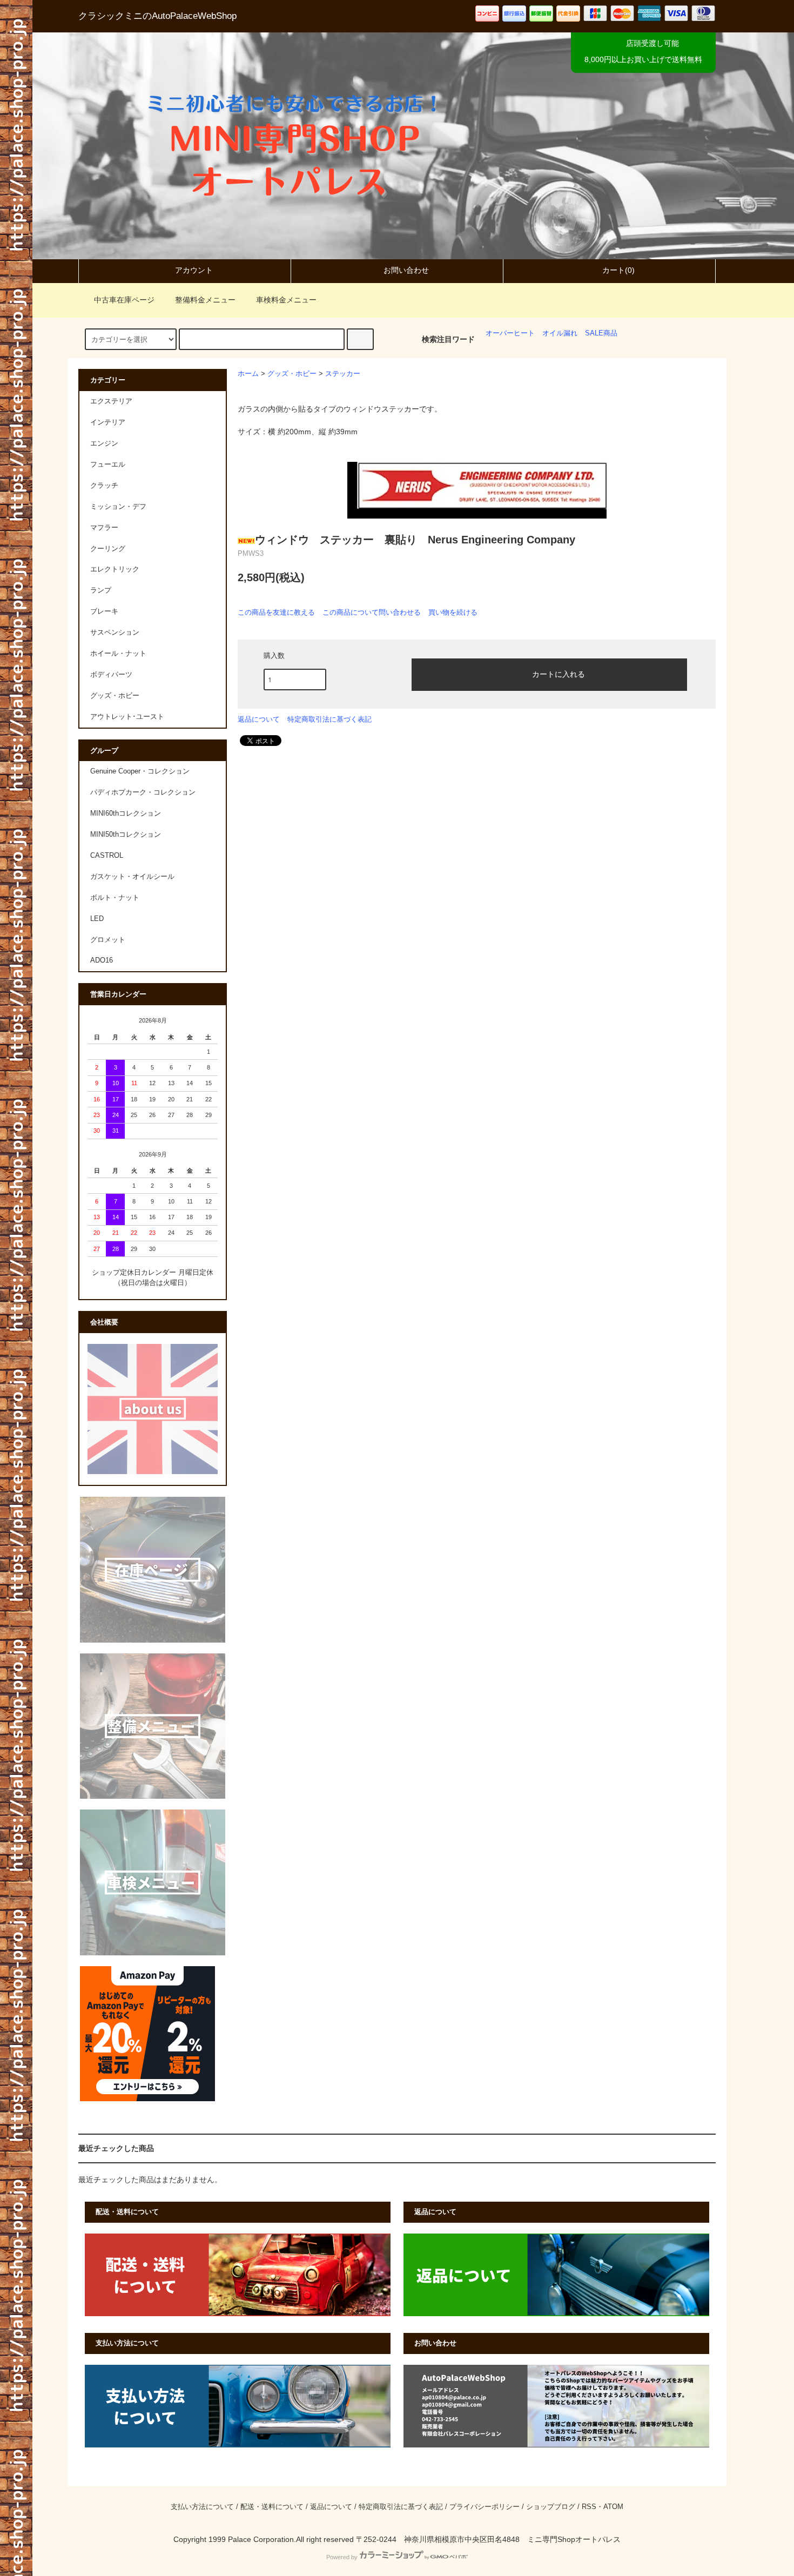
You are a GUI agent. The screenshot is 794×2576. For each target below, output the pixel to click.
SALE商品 (601, 333)
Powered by (342, 2557)
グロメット (108, 940)
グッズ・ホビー (292, 374)
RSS (589, 2507)
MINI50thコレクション (126, 835)
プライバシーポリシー (485, 2507)
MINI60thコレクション (126, 813)
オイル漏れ (560, 333)
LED (97, 919)
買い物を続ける (453, 612)
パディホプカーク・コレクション (143, 792)
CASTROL (107, 856)
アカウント (194, 270)
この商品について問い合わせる (372, 612)
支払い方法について (202, 2507)
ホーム (248, 374)
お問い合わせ (406, 270)
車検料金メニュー (286, 300)
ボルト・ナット (115, 898)
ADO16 (102, 960)
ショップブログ (551, 2507)
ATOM (613, 2507)
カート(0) (618, 270)
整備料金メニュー (205, 300)
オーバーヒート (510, 333)
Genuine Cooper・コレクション (140, 771)
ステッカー (343, 374)
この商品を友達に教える (276, 612)
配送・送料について (272, 2507)
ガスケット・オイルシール (132, 877)
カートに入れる (559, 674)
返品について (259, 719)
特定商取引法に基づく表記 (329, 719)
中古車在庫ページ (124, 300)
